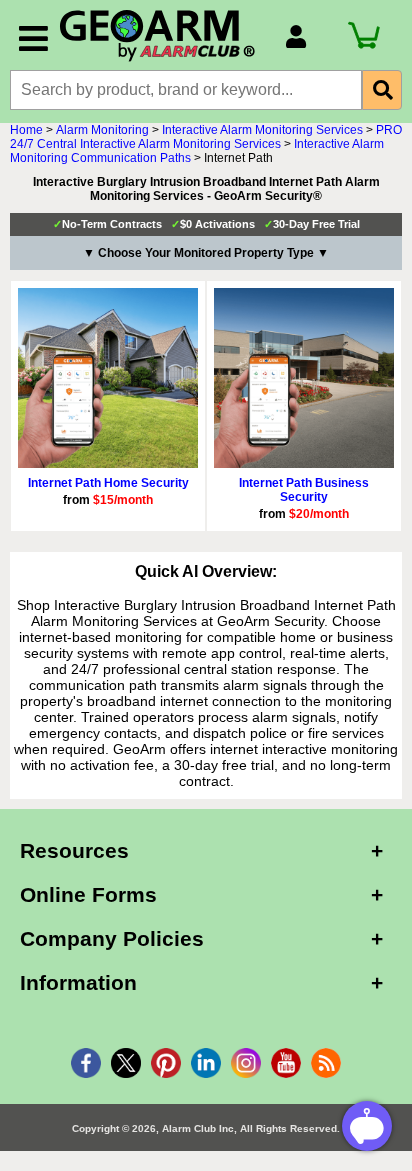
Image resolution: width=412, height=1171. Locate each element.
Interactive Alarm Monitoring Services (262, 130)
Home (26, 130)
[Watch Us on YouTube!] (286, 1063)
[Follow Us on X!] (126, 1063)
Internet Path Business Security (304, 490)
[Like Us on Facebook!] (86, 1063)
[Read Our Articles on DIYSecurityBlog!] (326, 1063)
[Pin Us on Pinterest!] (166, 1063)
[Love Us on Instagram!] (246, 1063)
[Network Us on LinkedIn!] (206, 1063)
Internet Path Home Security (108, 483)
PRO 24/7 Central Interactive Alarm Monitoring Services (206, 137)
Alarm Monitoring (102, 130)
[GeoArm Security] (162, 36)
